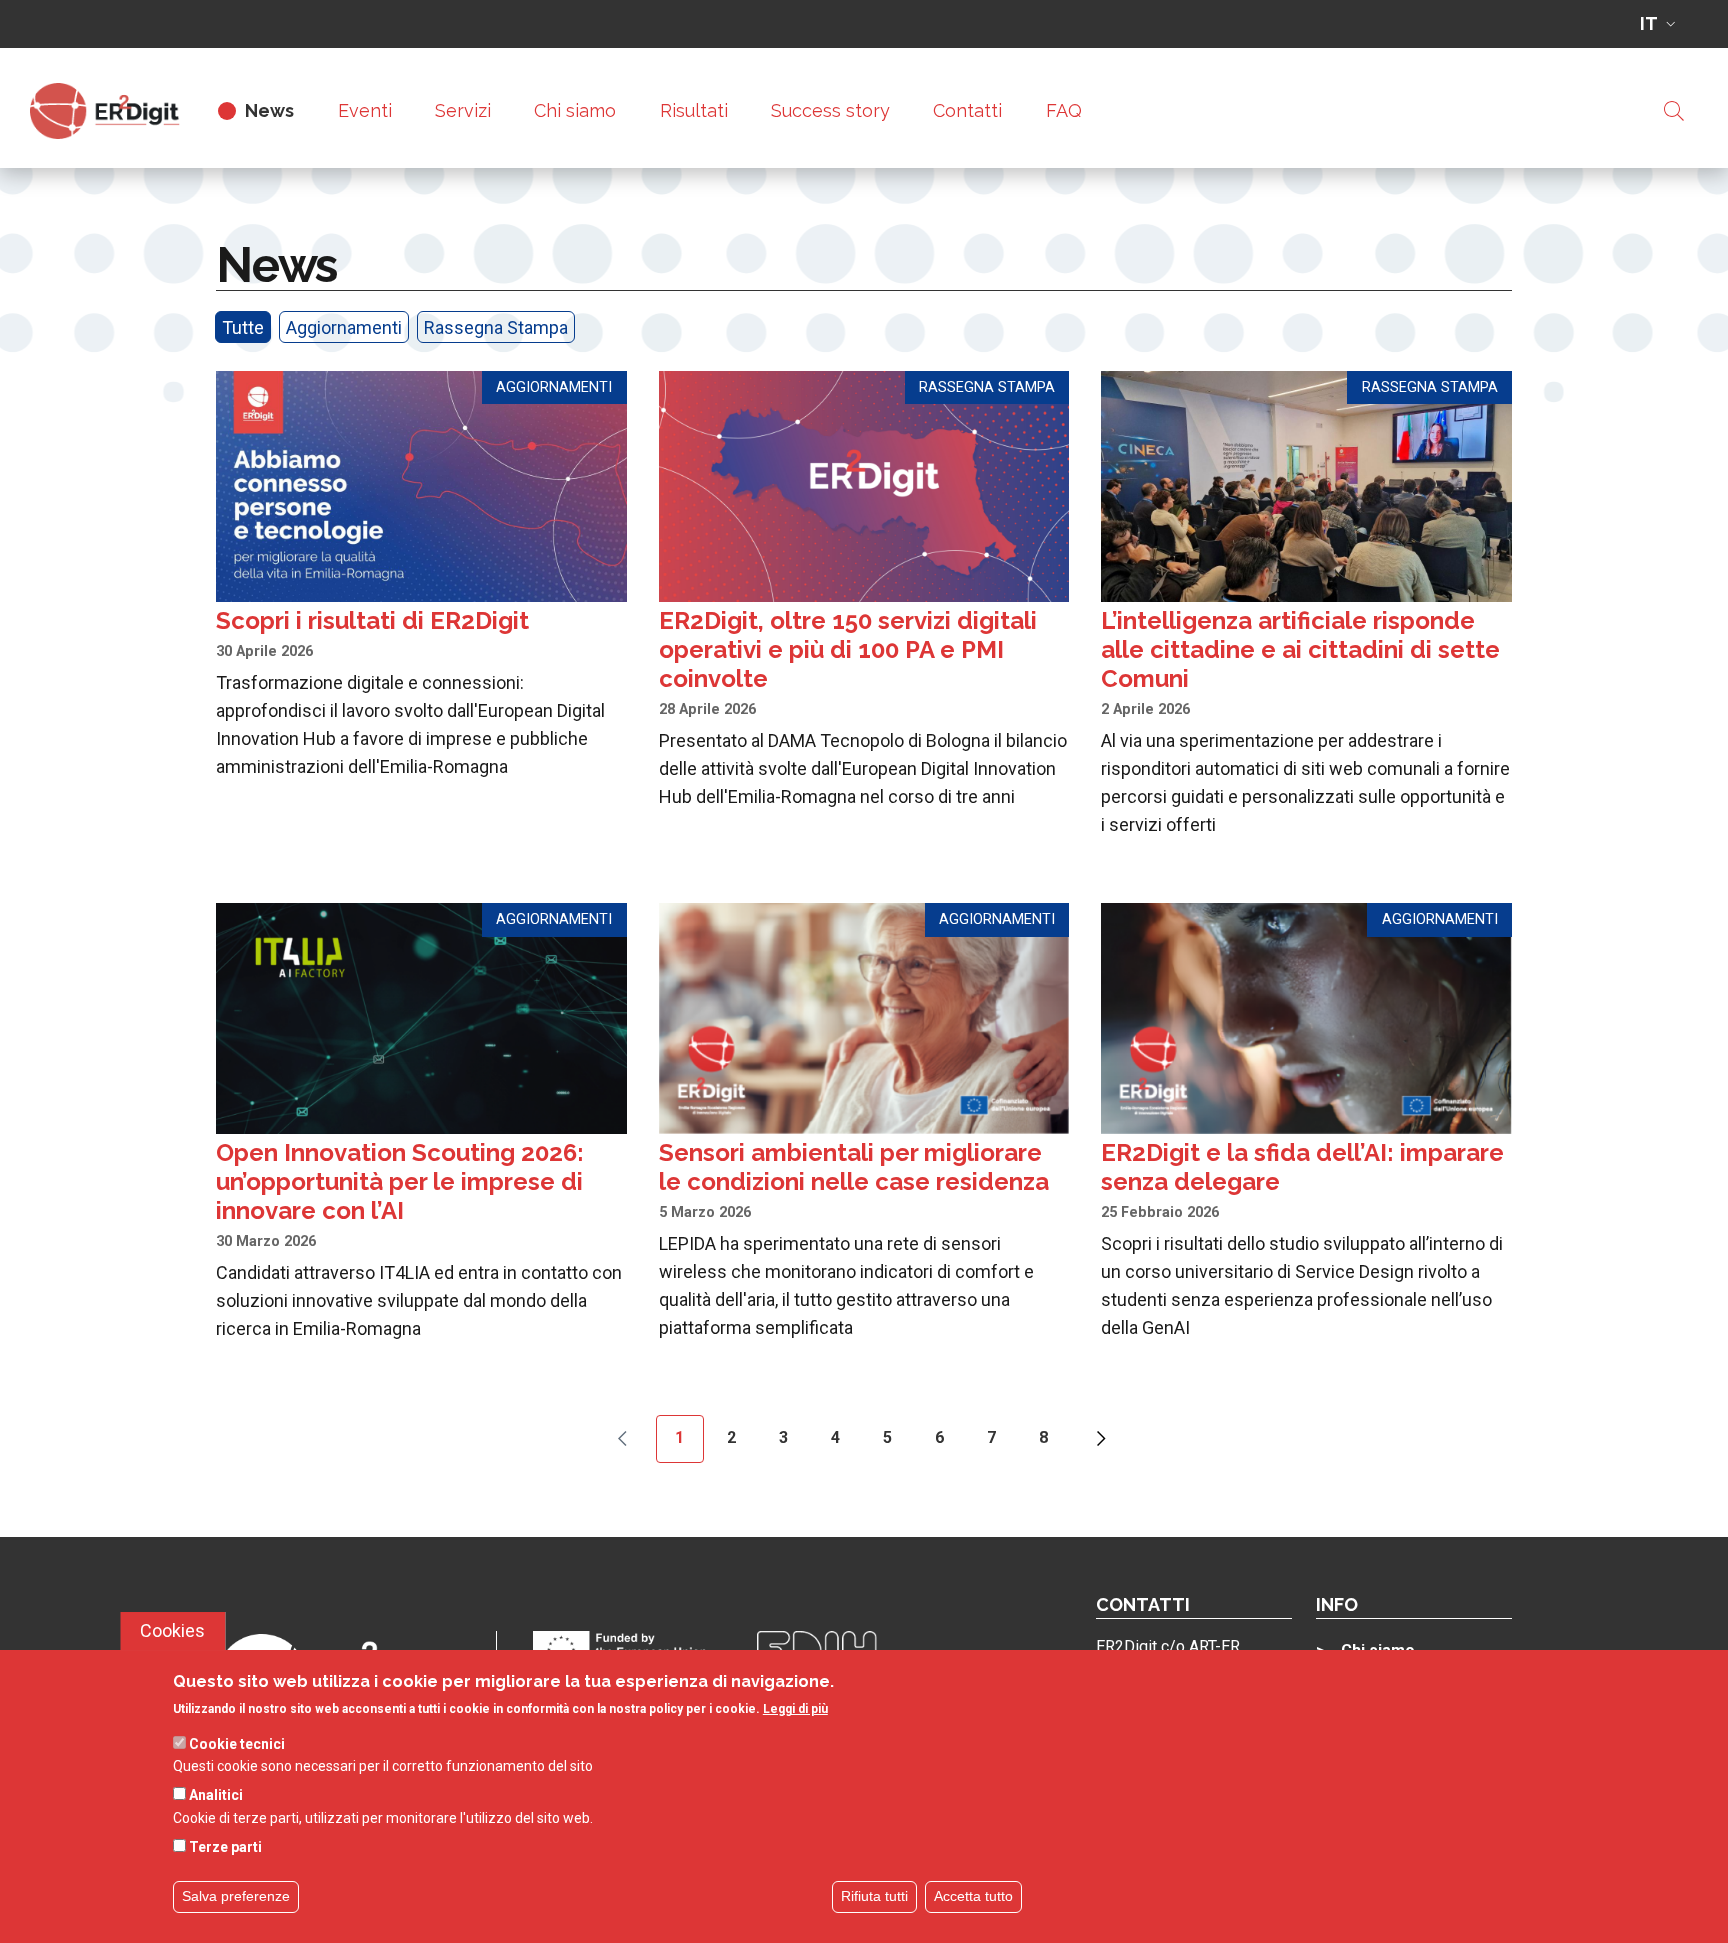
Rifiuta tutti (874, 1896)
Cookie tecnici (237, 1744)
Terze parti (225, 1847)
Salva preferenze (236, 1896)
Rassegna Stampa (496, 327)
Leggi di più (795, 1710)
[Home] (113, 111)
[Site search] (1674, 111)
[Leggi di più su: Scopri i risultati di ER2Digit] (421, 576)
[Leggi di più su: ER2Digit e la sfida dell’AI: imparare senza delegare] (1306, 1122)
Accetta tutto (973, 1896)
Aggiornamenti (344, 327)
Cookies (172, 1630)
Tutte (243, 327)
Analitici (216, 1796)
